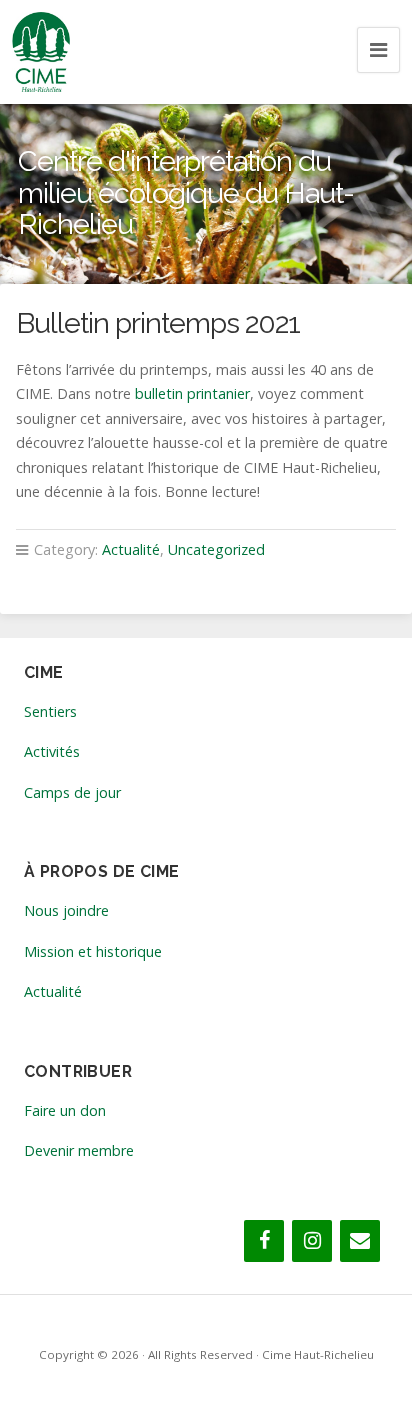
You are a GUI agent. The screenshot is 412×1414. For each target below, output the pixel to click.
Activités (52, 751)
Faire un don (65, 1110)
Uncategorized (216, 549)
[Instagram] (312, 1241)
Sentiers (50, 711)
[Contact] (360, 1241)
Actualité (131, 549)
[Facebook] (264, 1241)
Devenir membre (79, 1150)
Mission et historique (93, 951)
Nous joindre (66, 910)
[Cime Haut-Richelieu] (41, 52)
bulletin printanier (192, 393)
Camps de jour (72, 792)
